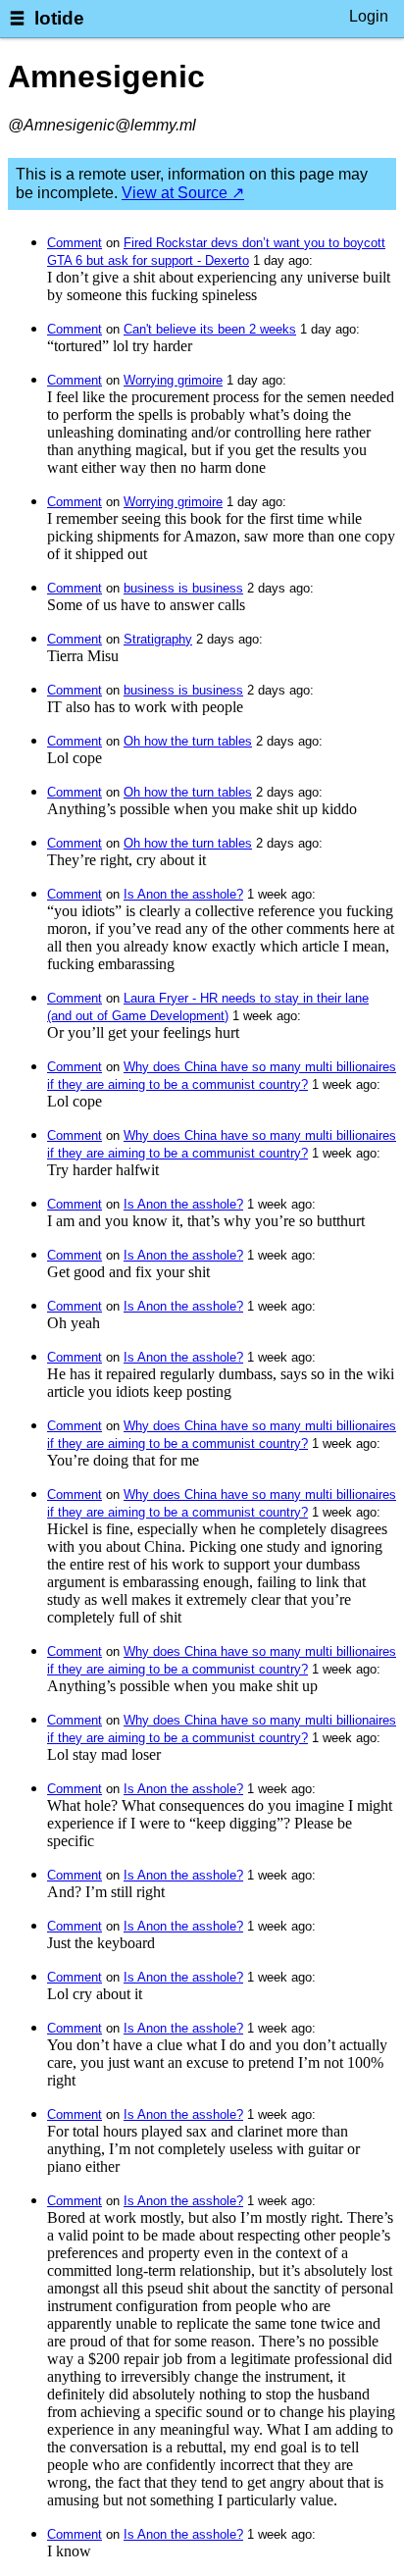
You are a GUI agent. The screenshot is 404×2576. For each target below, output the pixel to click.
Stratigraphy (158, 639)
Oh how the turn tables (188, 741)
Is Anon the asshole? (183, 894)
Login (369, 16)
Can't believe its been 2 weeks (210, 329)
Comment (75, 243)
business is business (183, 588)
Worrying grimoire (173, 380)
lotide (59, 18)
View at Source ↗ (183, 193)
